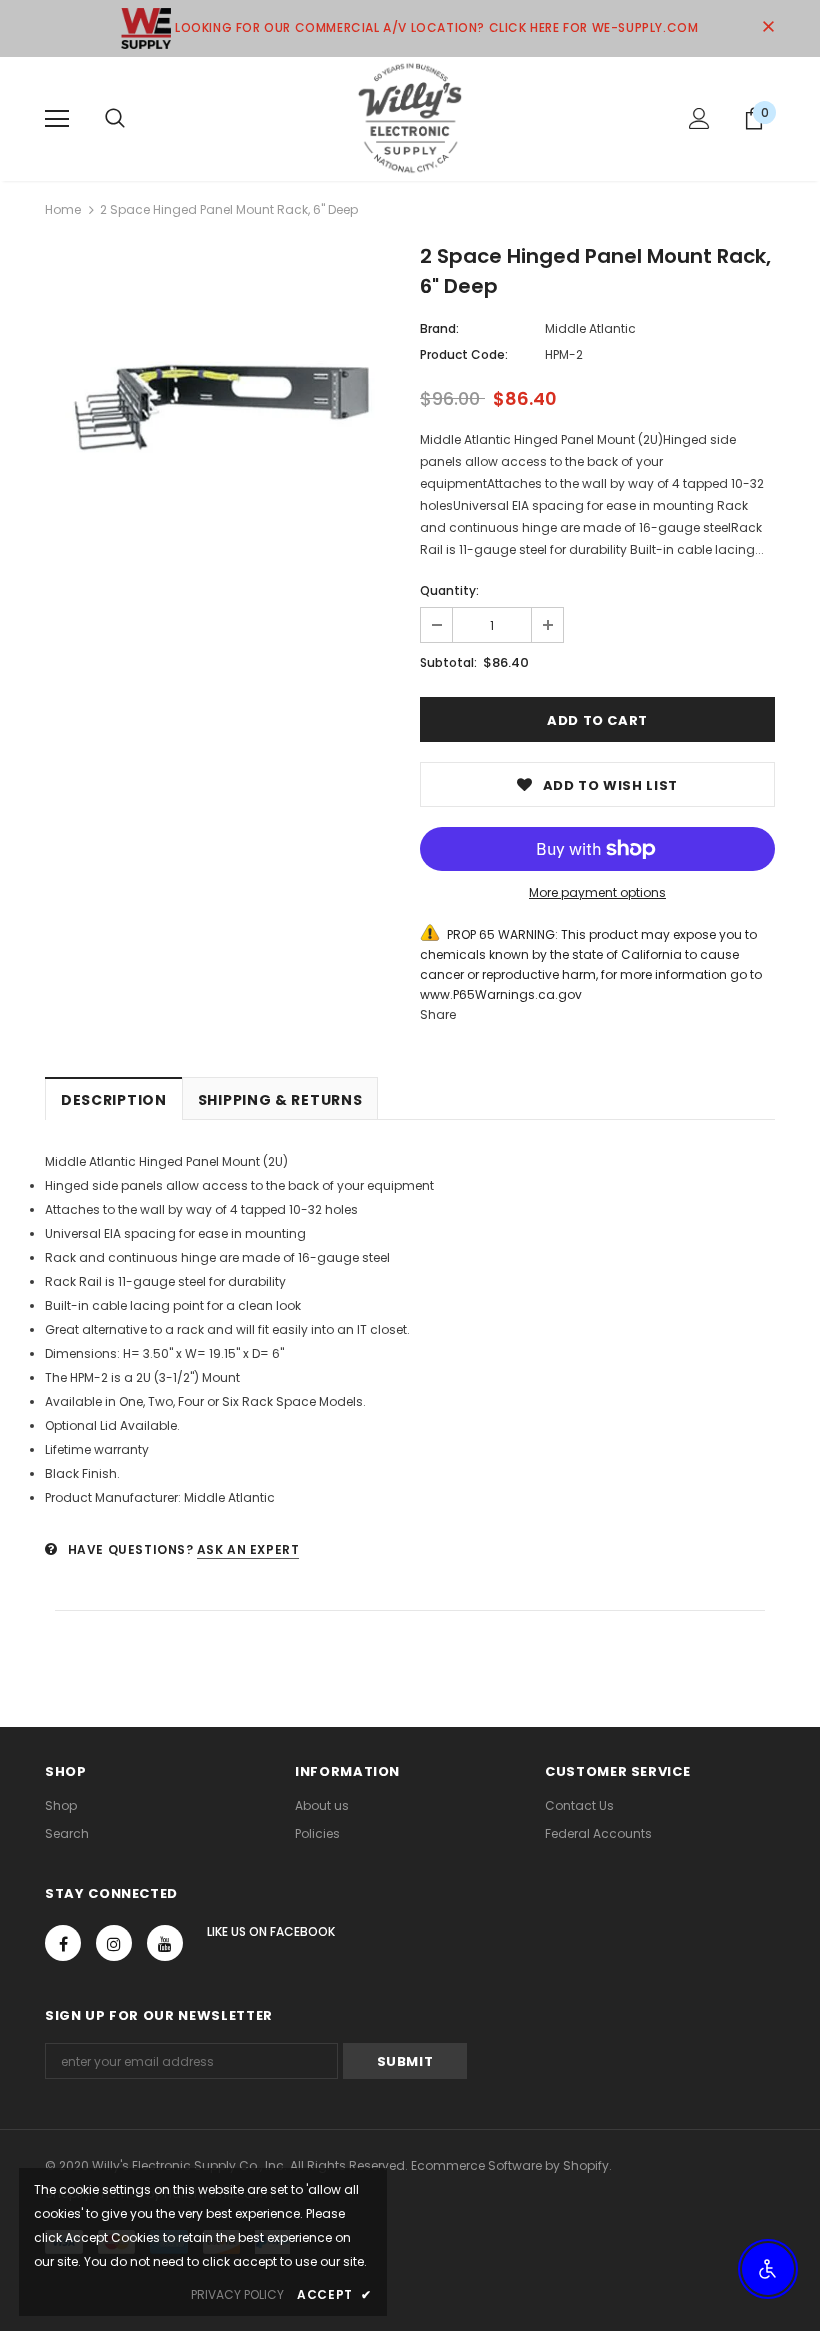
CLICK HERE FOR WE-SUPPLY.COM (594, 27)
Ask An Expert (248, 1549)
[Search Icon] (115, 119)
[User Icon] (699, 118)
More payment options (597, 892)
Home (63, 209)
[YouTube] (165, 1943)
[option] (222, 408)
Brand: (439, 328)
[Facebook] (63, 1943)
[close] (768, 28)
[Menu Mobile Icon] (57, 119)
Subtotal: (448, 662)
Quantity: (449, 590)
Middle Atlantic (590, 328)
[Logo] (410, 118)
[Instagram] (114, 1943)
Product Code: (464, 354)
